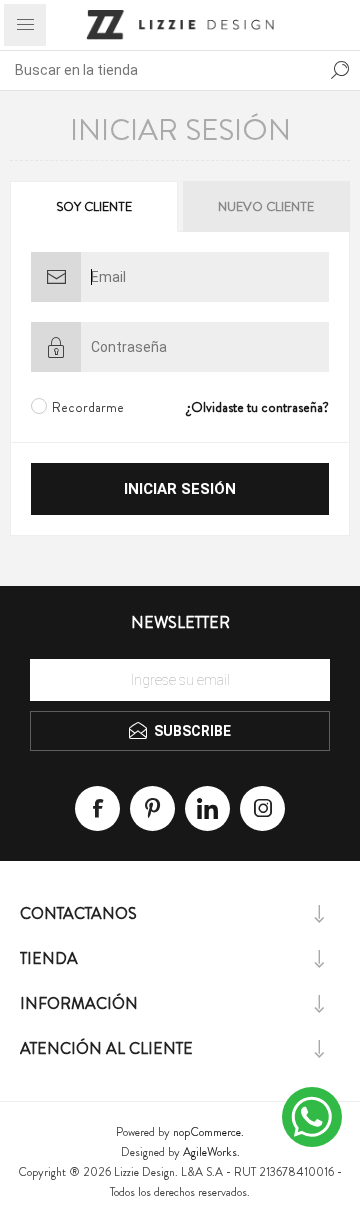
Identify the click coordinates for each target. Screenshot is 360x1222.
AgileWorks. (211, 1152)
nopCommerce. (208, 1132)
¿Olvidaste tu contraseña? (258, 407)
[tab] (95, 206)
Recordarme (88, 407)
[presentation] (94, 206)
